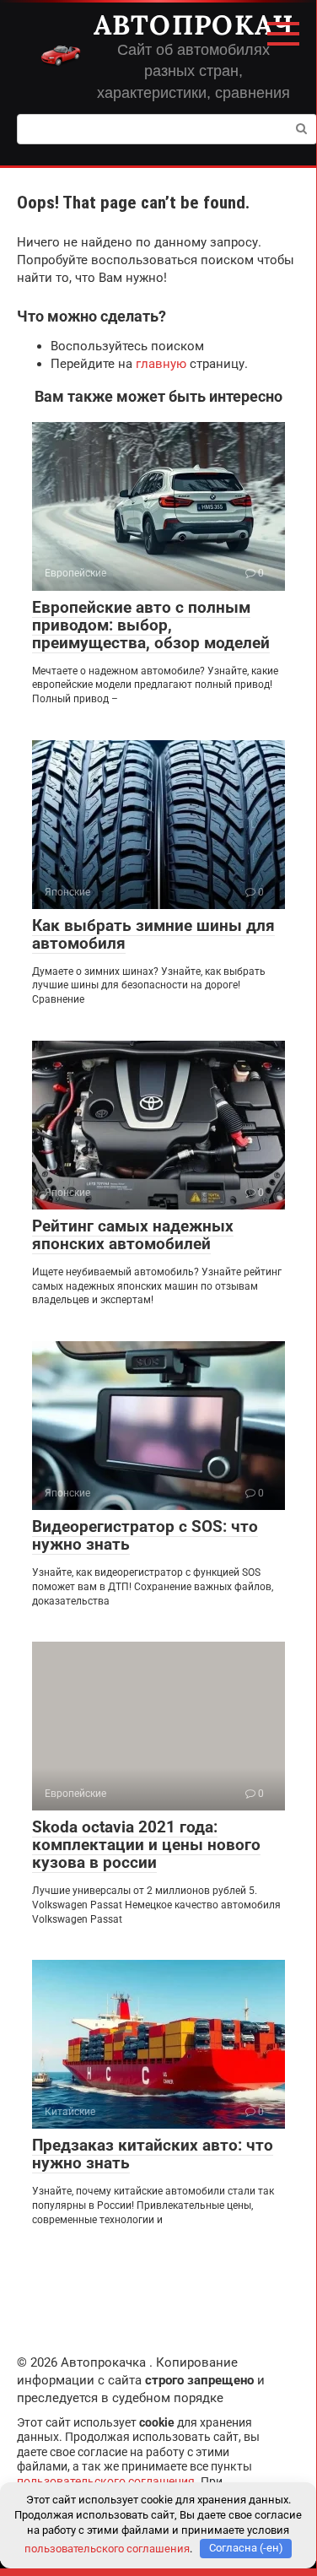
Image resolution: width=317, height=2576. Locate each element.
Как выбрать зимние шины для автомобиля (153, 934)
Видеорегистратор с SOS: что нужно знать (145, 1535)
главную (161, 364)
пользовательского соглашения (106, 2481)
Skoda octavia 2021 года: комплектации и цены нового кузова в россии (146, 1845)
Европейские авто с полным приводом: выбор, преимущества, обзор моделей (151, 625)
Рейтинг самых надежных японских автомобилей (133, 1235)
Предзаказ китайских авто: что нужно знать (153, 2154)
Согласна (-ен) (246, 2548)
